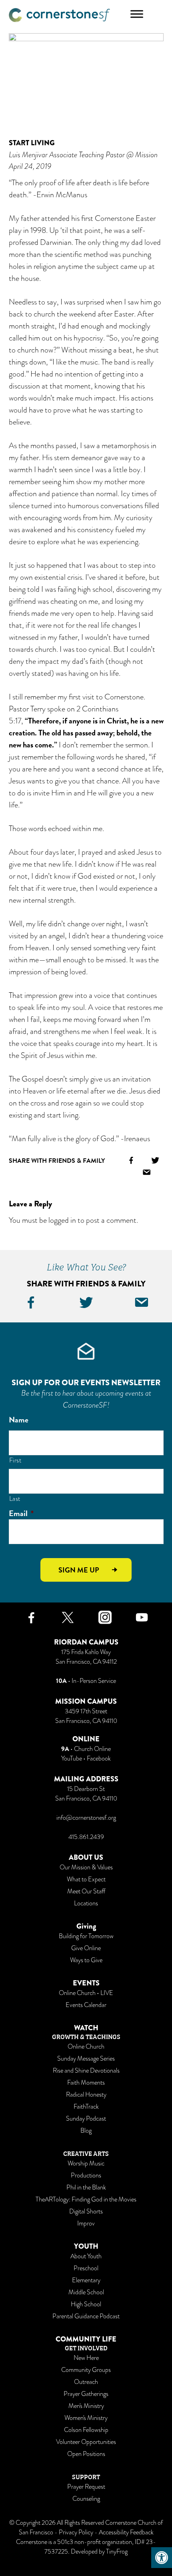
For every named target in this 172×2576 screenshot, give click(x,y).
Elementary (86, 2280)
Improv (86, 2223)
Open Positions (86, 2454)
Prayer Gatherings (86, 2394)
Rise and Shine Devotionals (86, 2071)
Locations (86, 1903)
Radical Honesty (86, 2095)
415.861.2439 (86, 1837)
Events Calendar (86, 2005)
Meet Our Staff (86, 1891)
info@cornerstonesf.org (86, 1818)
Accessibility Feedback (126, 2532)
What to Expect (86, 1879)
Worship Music (86, 2163)
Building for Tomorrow (86, 1936)
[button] (162, 2558)
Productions (86, 2175)
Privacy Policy (76, 2532)
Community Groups (86, 2370)
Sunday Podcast (86, 2119)
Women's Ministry (86, 2418)
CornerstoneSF (59, 15)
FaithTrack (86, 2107)
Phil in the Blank (86, 2187)
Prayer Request (86, 2487)
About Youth (86, 2256)
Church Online (92, 1749)
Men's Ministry (86, 2406)
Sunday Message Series (86, 2059)
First (15, 1460)
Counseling (86, 2499)
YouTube (72, 1759)
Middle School (86, 2292)
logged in (62, 1220)
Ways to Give (86, 1960)
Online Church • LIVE (86, 1993)
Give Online (86, 1948)
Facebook (99, 1759)
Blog (86, 2131)
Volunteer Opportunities (86, 2442)
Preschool (86, 2268)
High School (86, 2304)
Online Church (86, 2047)
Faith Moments (86, 2083)
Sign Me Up (79, 1570)
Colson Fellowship (86, 2430)
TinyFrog (117, 2552)
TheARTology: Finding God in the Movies (86, 2199)
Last (15, 1499)
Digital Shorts (86, 2211)
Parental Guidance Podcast (86, 2316)
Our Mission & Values (86, 1867)
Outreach (86, 2382)
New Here (86, 2358)
